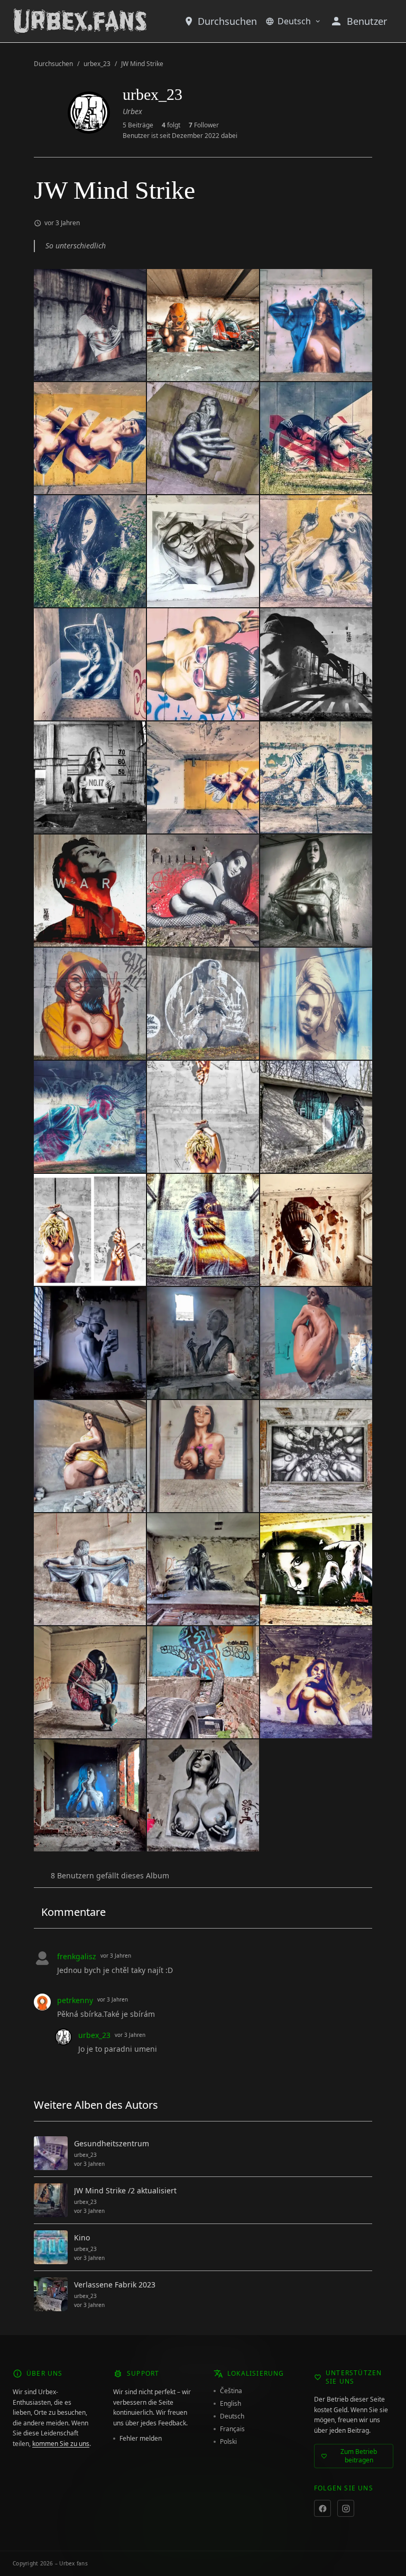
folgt (171, 125)
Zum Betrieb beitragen (359, 2456)
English (230, 2404)
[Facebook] (322, 2508)
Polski (228, 2442)
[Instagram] (346, 2508)
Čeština (231, 2391)
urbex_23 (97, 64)
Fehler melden (141, 2439)
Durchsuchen (227, 21)
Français (232, 2429)
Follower (204, 125)
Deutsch (294, 21)
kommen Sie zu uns (61, 2444)
